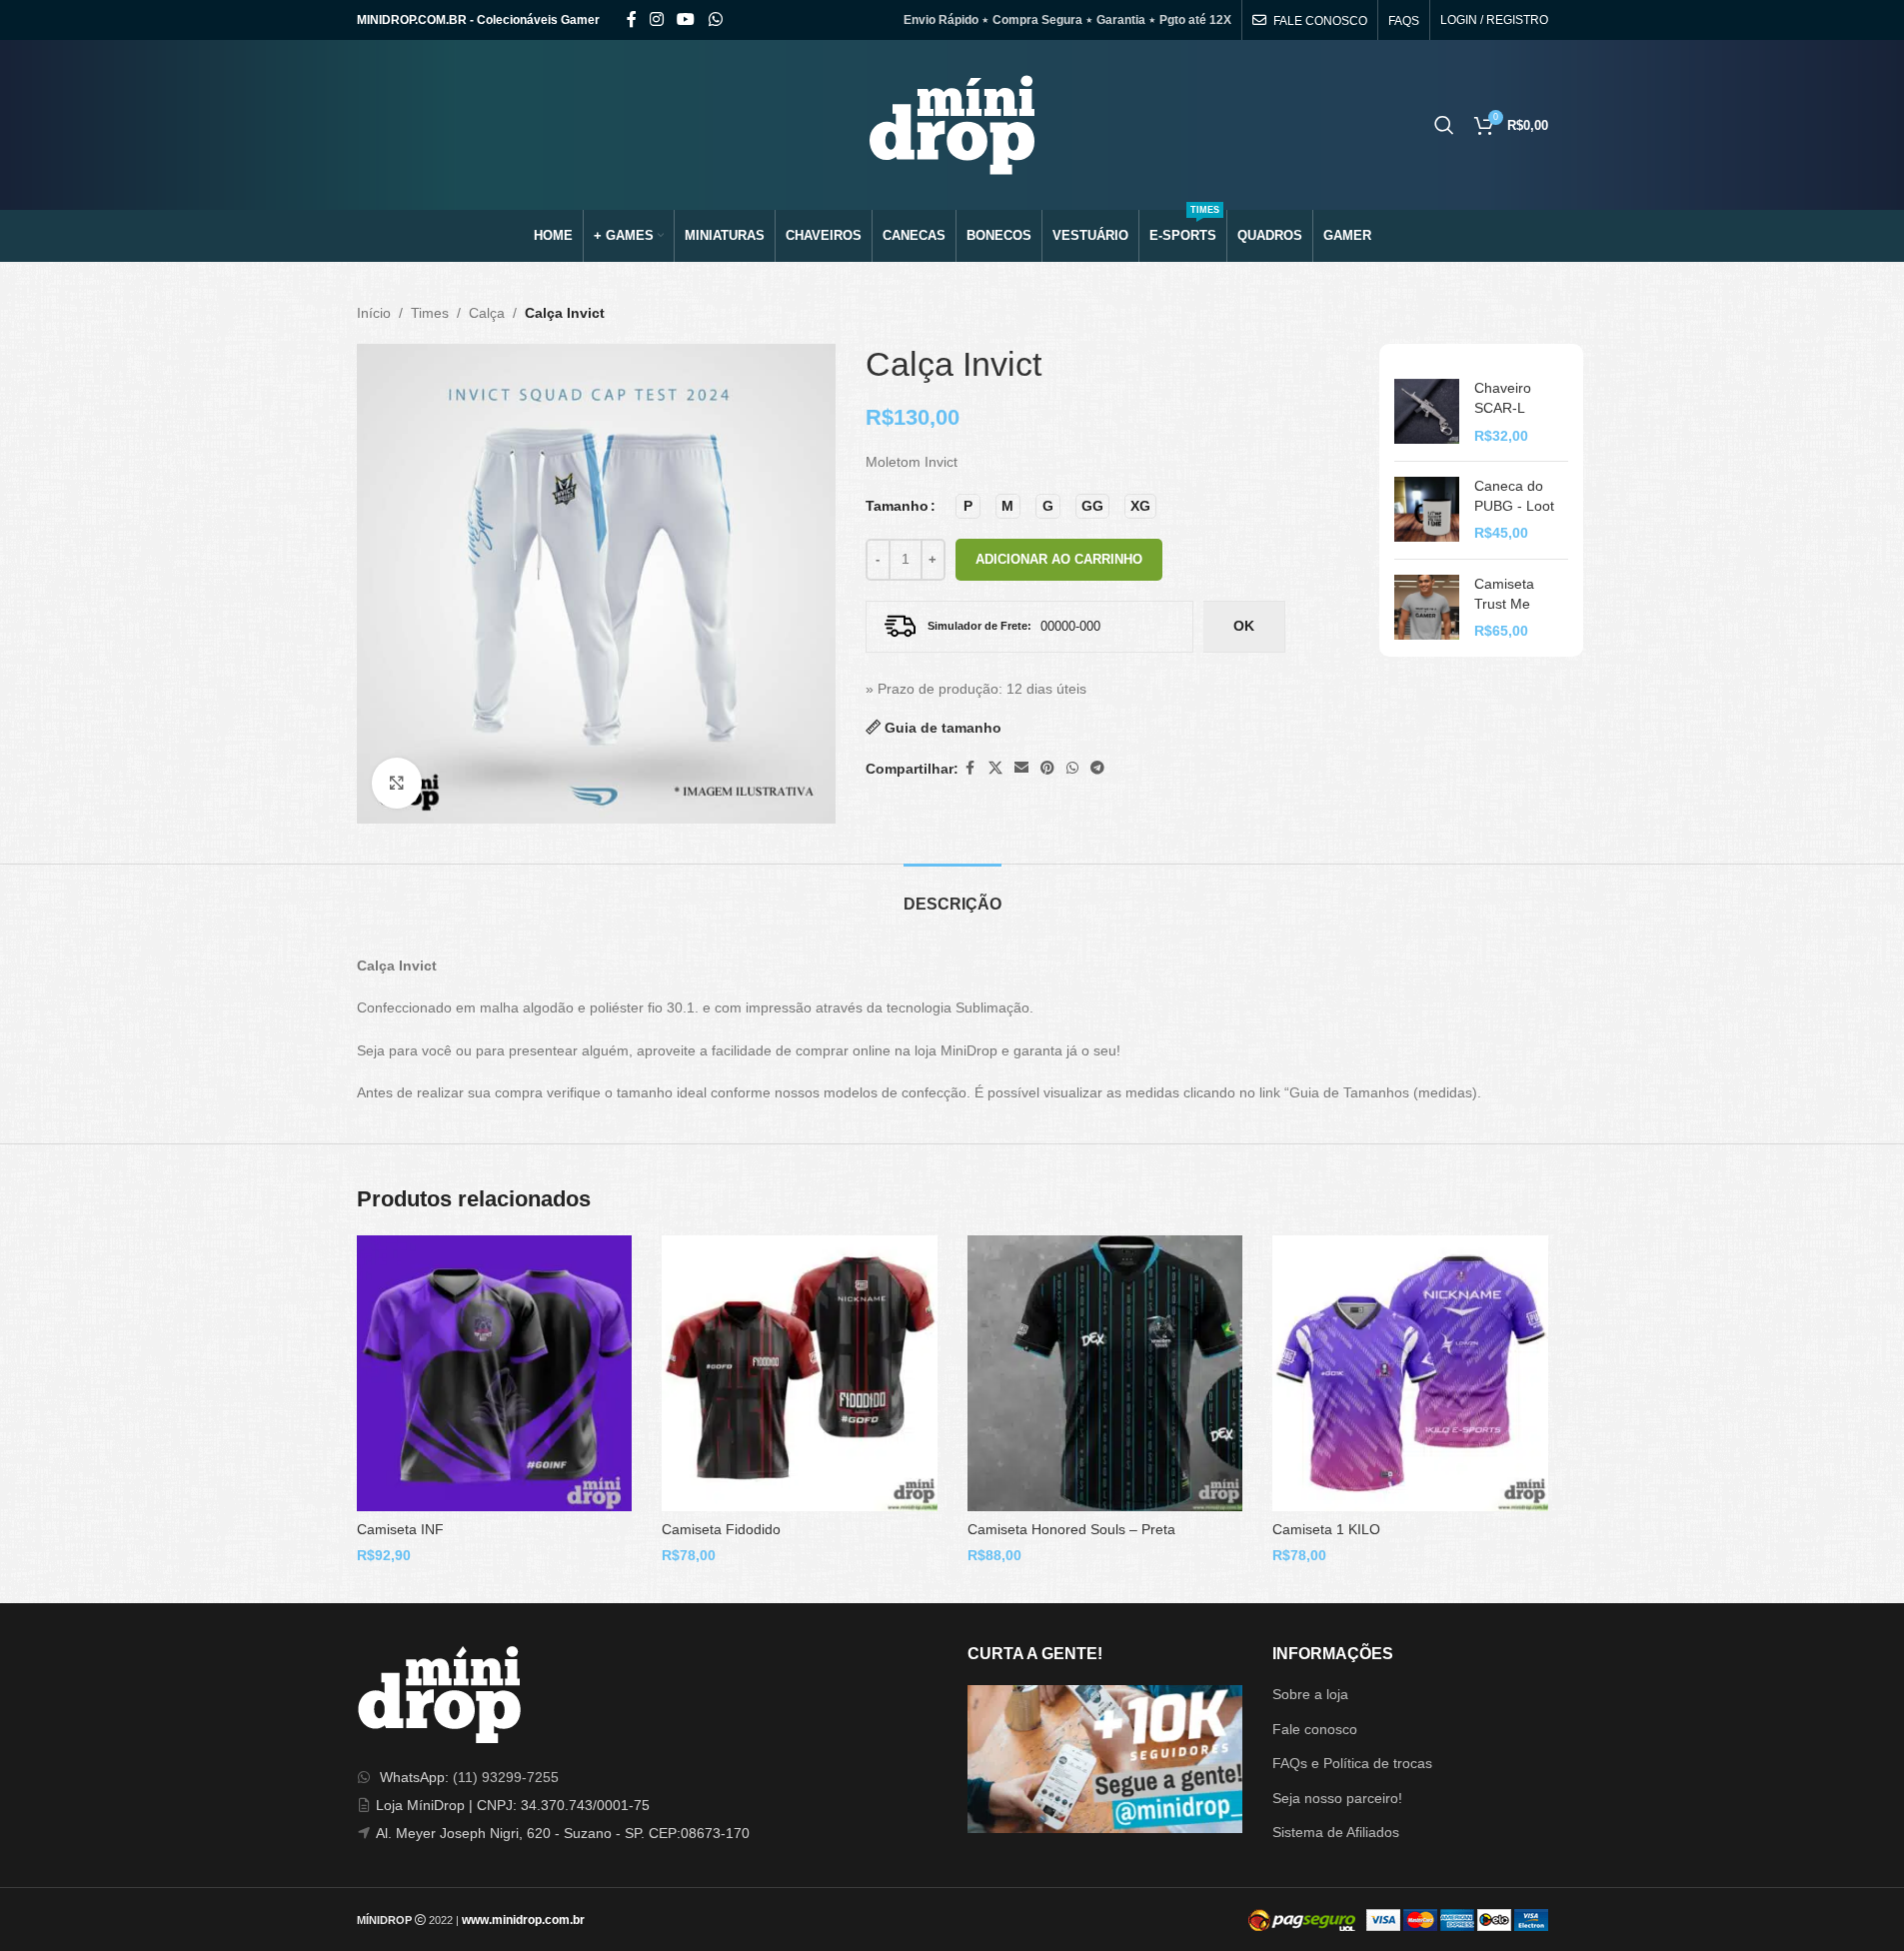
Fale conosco (1315, 1729)
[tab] (952, 894)
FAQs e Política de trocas (1352, 1763)
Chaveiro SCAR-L (1503, 398)
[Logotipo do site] (952, 124)
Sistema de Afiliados (1336, 1832)
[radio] (968, 506)
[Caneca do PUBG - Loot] (1427, 510)
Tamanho (897, 506)
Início (374, 313)
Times (430, 313)
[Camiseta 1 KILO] (1410, 1373)
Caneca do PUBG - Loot (1514, 496)
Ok (1244, 626)
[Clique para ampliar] (397, 783)
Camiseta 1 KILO (1326, 1529)
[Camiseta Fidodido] (800, 1373)
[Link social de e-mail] (1021, 768)
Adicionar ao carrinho (1059, 559)
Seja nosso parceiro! (1337, 1798)
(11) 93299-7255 (506, 1777)
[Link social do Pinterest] (1047, 768)
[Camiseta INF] (495, 1373)
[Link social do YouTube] (686, 19)
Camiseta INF (400, 1529)
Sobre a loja (1310, 1694)
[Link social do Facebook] (632, 19)
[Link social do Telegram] (1097, 768)
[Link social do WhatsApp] (715, 19)
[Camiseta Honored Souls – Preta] (1105, 1373)
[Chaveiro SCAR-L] (1427, 412)
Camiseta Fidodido (721, 1529)
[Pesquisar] (1444, 125)
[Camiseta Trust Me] (1427, 608)
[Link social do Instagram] (657, 19)
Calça (487, 313)
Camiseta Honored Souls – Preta (1071, 1529)
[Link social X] (995, 768)
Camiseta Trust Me (1504, 594)
